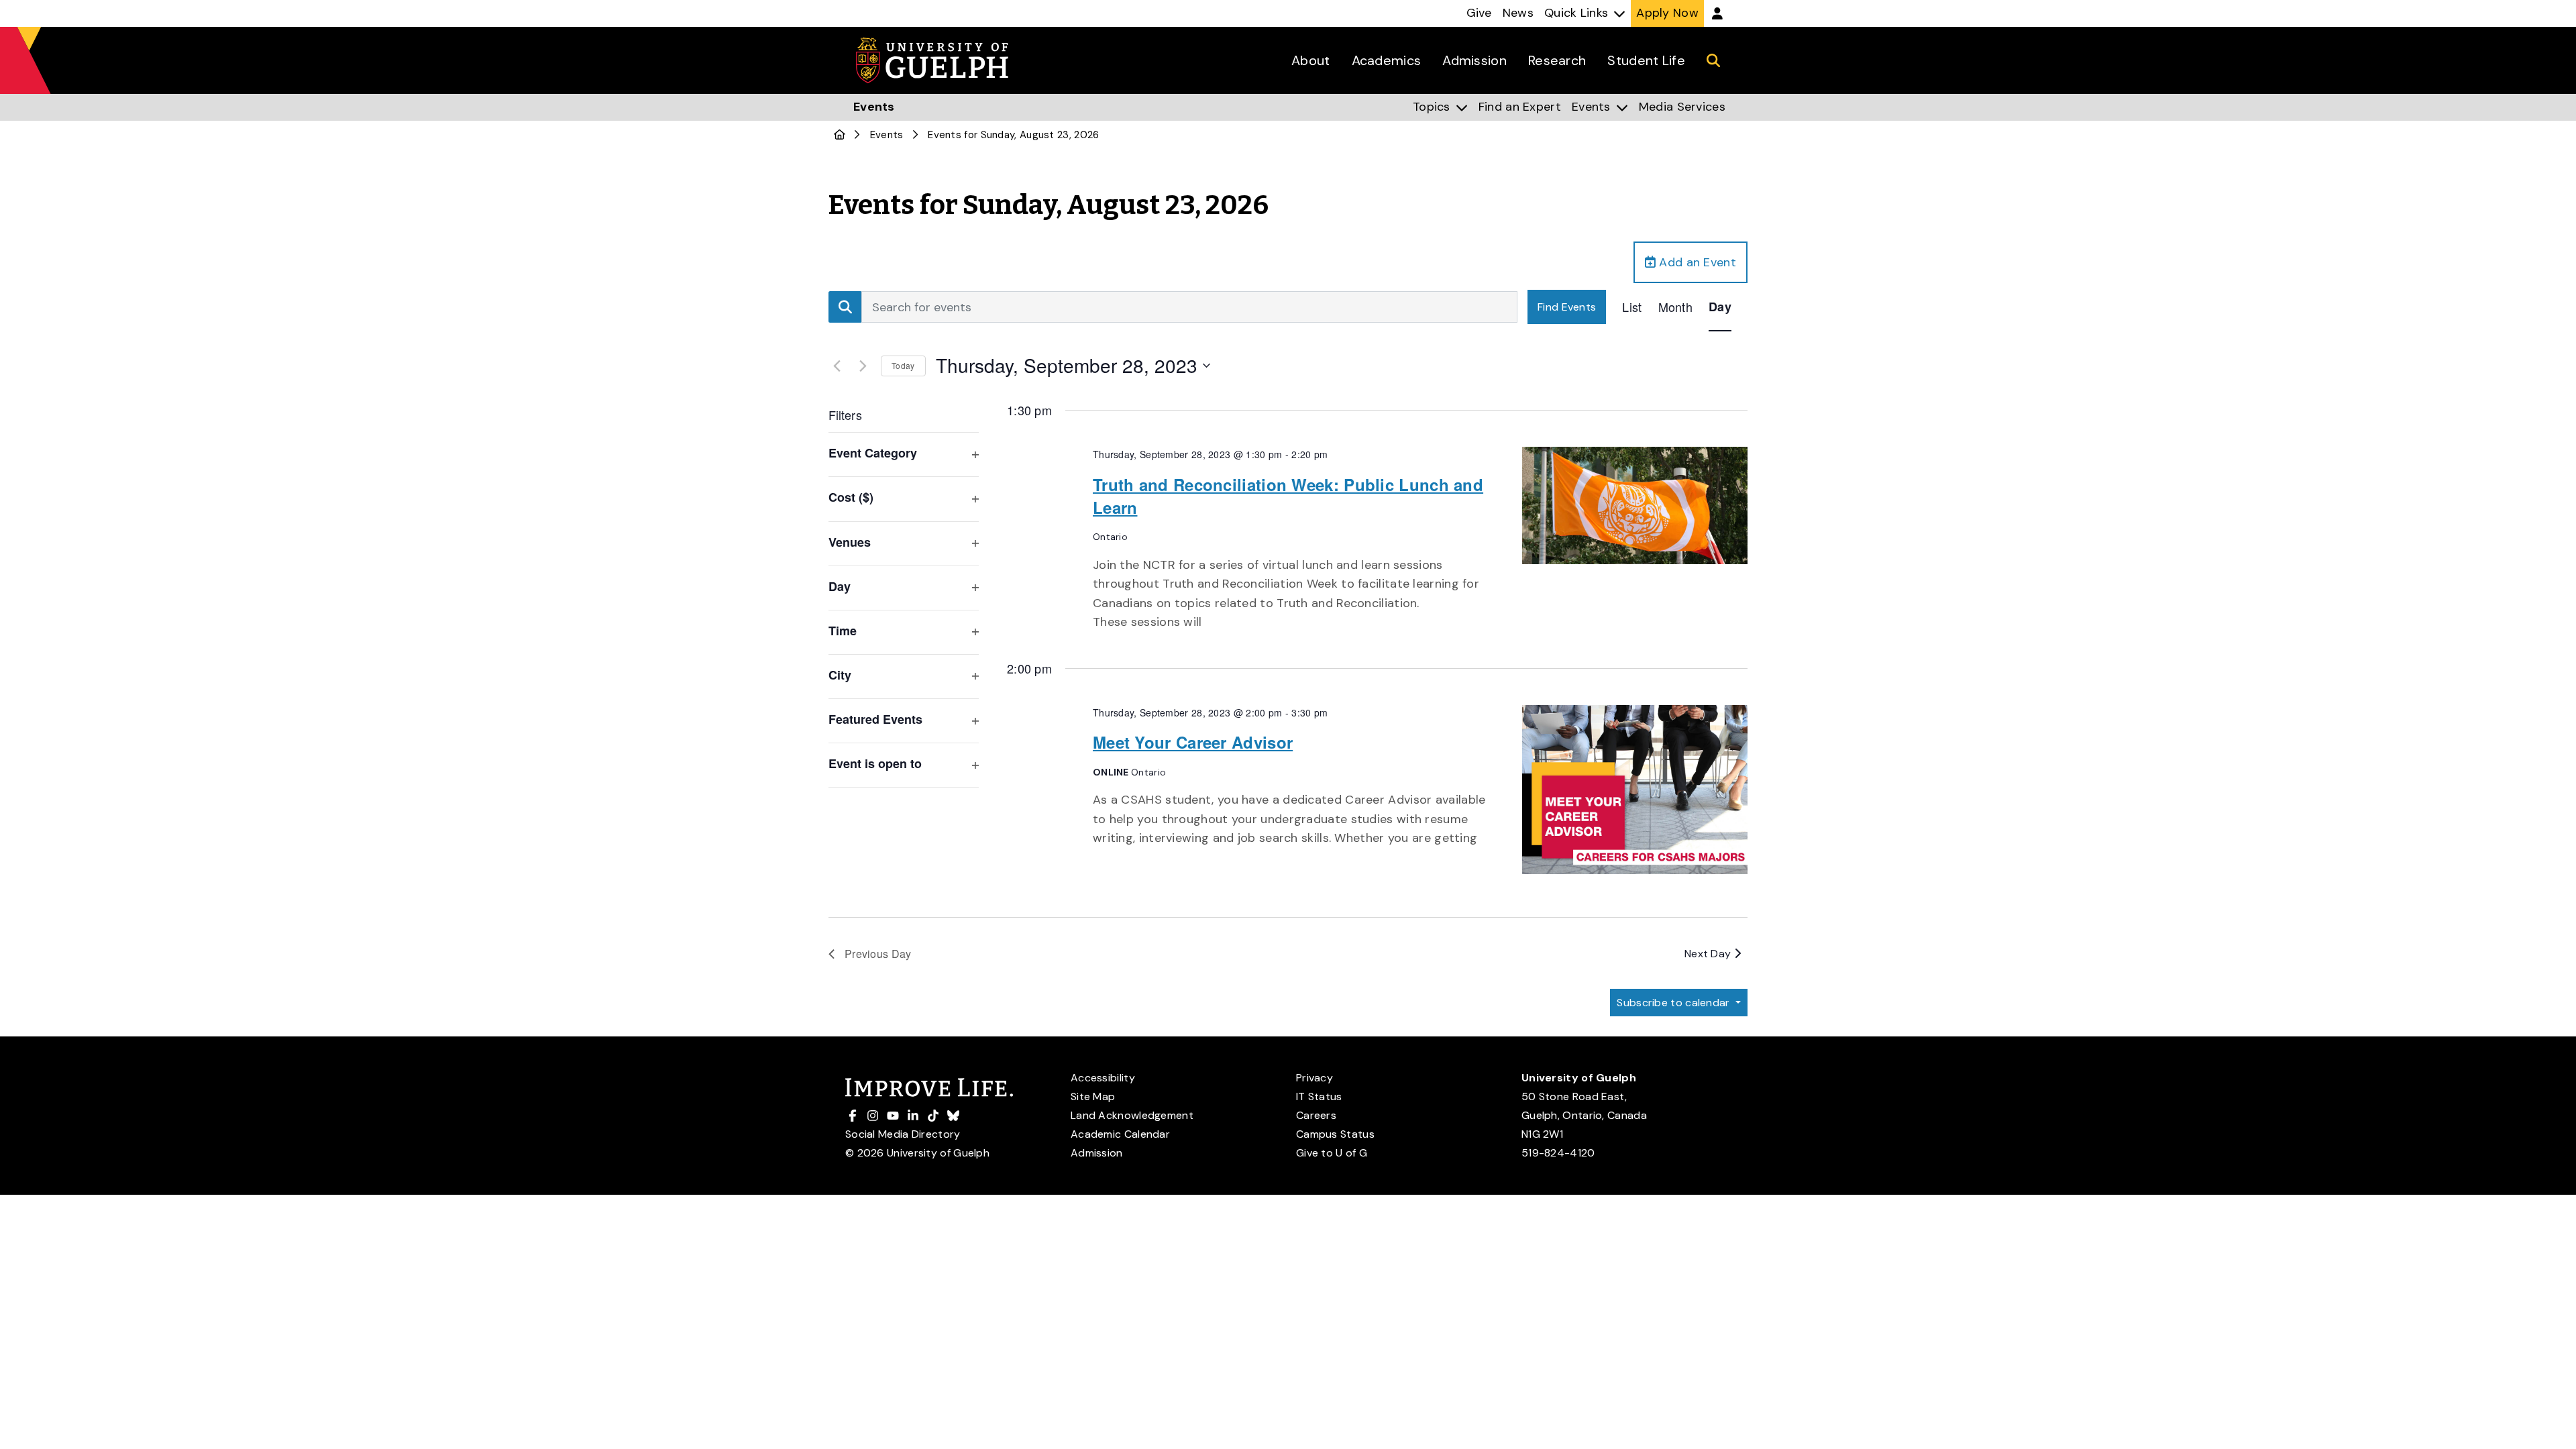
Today (903, 365)
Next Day (1709, 954)
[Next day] (863, 366)
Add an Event (1696, 262)
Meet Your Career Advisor (1193, 742)
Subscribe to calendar (1675, 1003)
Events (887, 135)
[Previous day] (837, 366)
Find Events (1567, 307)
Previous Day (878, 954)
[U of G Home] (840, 135)
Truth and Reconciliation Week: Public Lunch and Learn (1288, 496)
